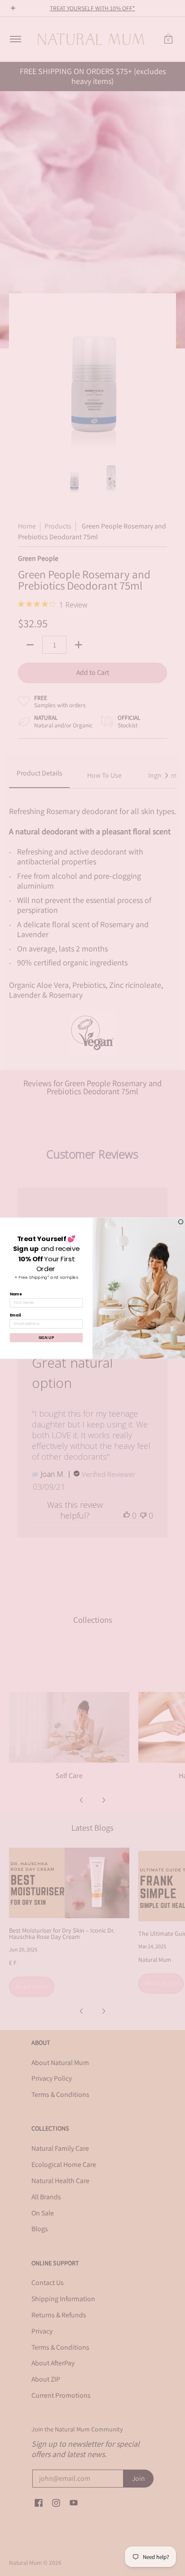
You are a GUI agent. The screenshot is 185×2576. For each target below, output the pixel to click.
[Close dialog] (181, 1222)
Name (16, 1294)
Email (15, 1315)
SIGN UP (46, 1337)
